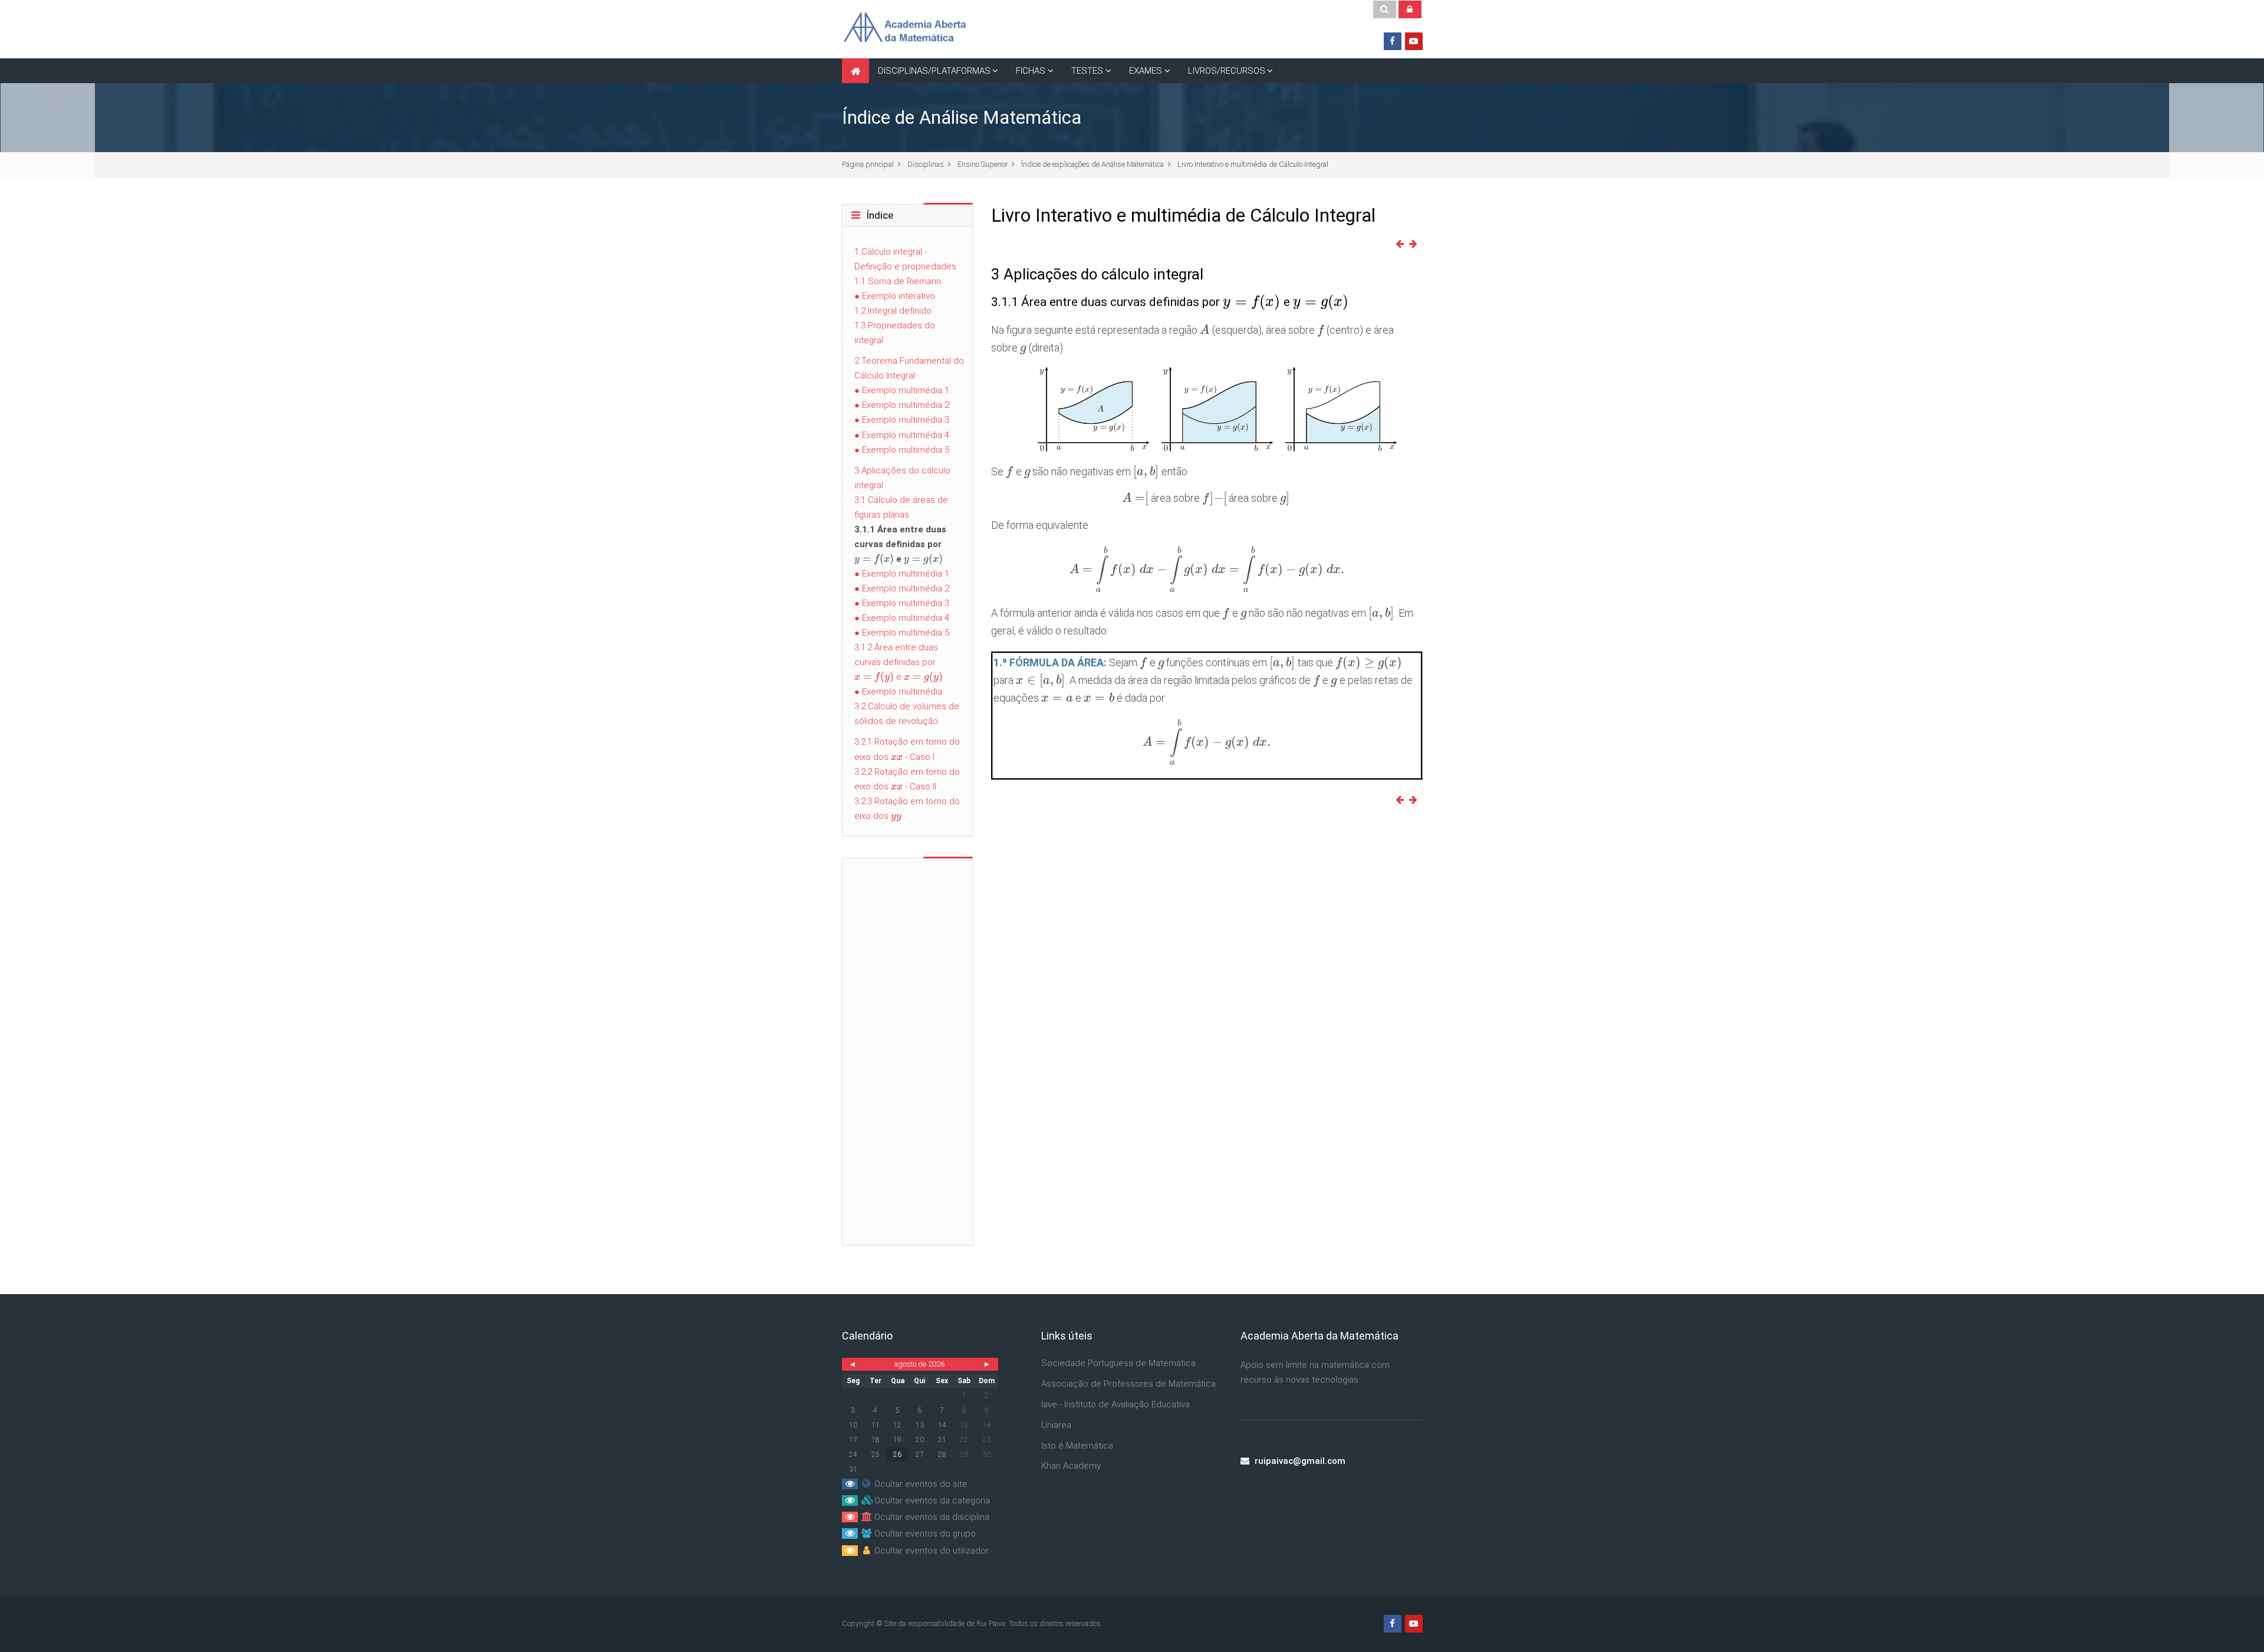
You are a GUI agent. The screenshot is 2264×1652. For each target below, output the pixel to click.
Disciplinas (926, 164)
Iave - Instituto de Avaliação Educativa (1115, 1404)
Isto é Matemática (1077, 1446)
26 (897, 1454)
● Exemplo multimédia (898, 692)
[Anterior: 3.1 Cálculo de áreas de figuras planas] (1402, 244)
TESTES (1087, 71)
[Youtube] (1414, 41)
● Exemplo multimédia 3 (902, 420)
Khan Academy (1071, 1466)
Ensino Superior (983, 164)
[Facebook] (1393, 41)
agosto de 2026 (919, 1364)
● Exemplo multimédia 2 (902, 405)
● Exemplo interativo (895, 296)
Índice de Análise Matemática (962, 118)
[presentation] (1252, 302)
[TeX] (1207, 409)
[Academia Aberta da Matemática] (904, 29)
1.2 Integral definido (893, 311)
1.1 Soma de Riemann (898, 281)
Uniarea (1056, 1425)
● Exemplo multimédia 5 (902, 450)
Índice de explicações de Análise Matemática (1092, 164)
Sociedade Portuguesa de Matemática (1118, 1363)
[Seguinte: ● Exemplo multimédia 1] (1416, 244)
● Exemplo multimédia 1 (902, 390)
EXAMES (1146, 71)
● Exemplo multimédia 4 (902, 435)
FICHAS (1031, 71)
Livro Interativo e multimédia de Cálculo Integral (1253, 164)
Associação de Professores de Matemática (1128, 1384)
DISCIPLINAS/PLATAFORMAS (934, 71)
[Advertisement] (1207, 908)
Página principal (868, 164)
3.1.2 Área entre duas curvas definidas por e (899, 662)
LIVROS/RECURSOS (1227, 71)
